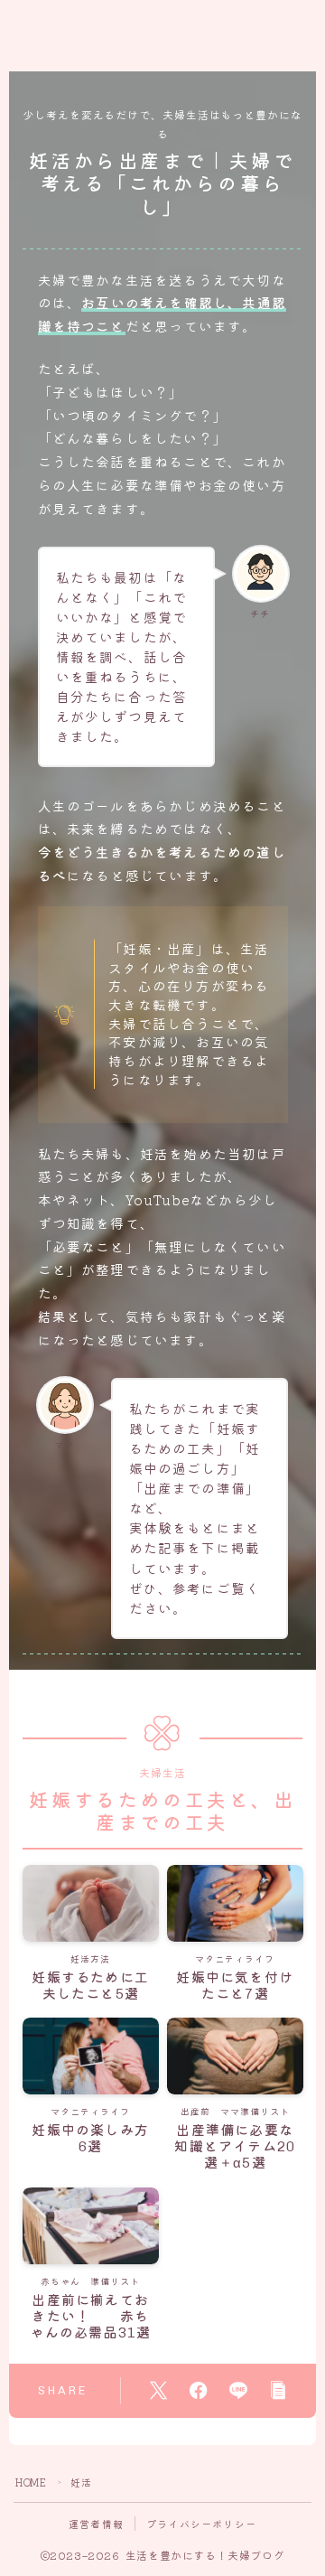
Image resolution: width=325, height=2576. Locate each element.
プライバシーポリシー (201, 2524)
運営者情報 (96, 2524)
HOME (31, 2482)
